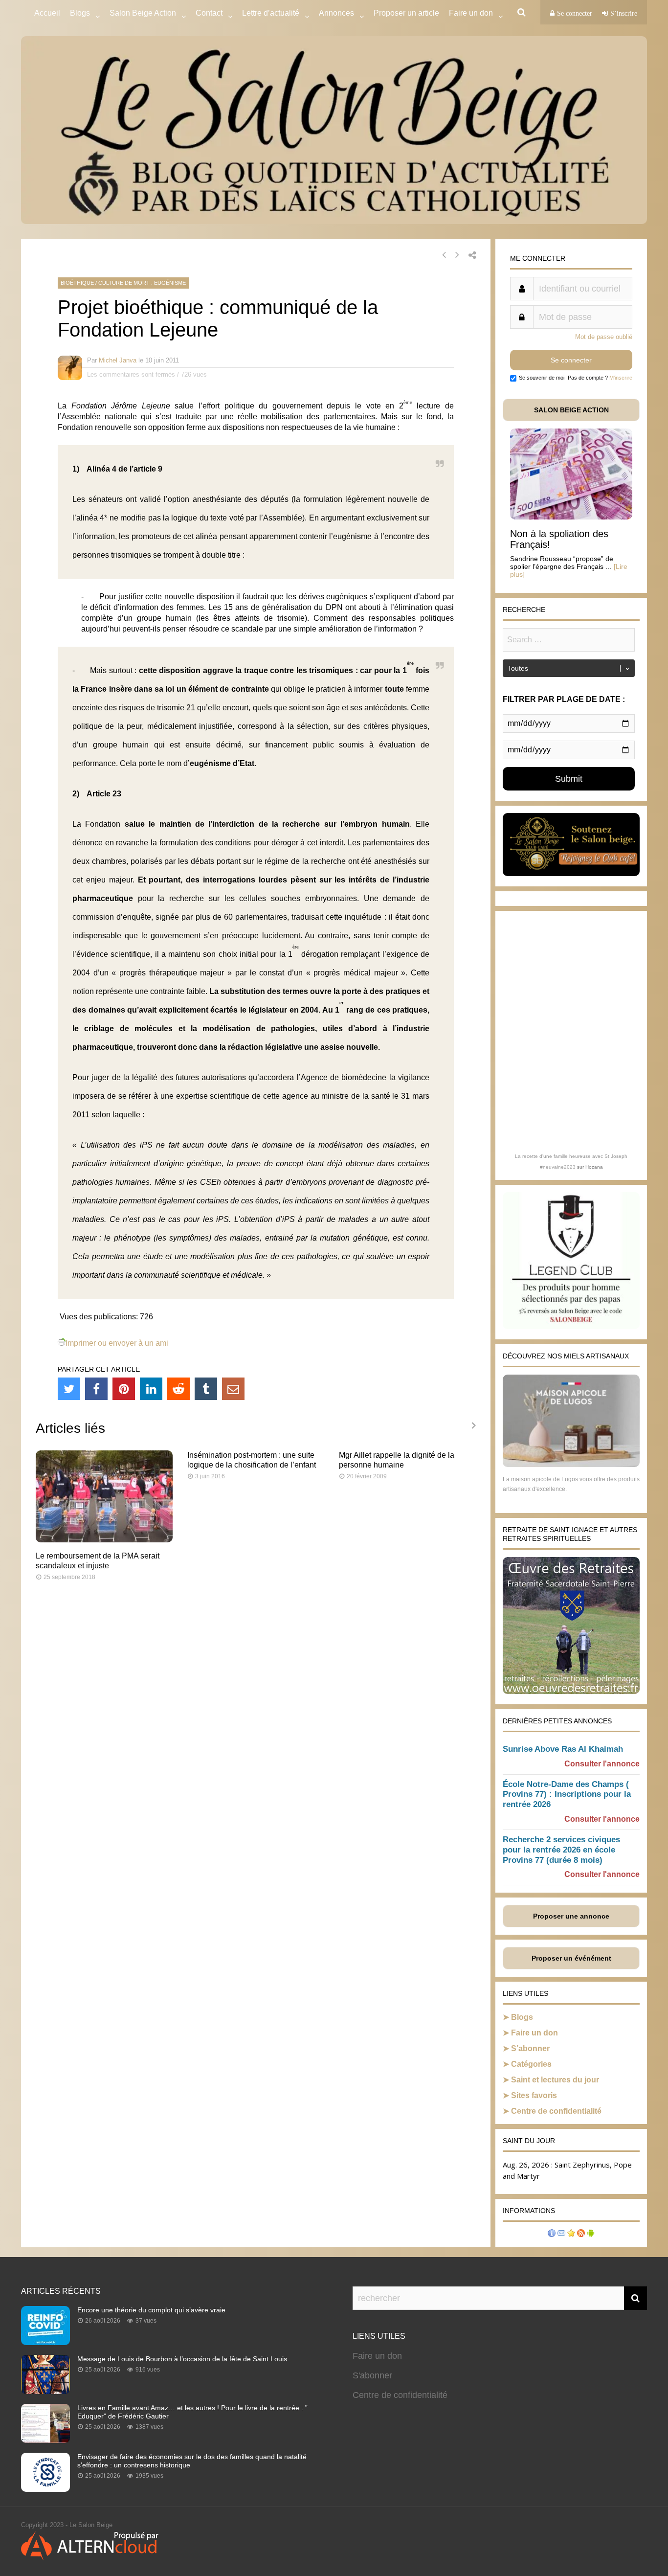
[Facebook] (96, 1389)
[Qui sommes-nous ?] (552, 2234)
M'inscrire (621, 378)
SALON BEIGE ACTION (571, 410)
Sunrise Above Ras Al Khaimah (563, 1749)
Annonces (336, 13)
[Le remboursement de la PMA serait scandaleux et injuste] (104, 1540)
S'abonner (372, 2375)
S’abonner (530, 2048)
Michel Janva (118, 360)
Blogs (80, 13)
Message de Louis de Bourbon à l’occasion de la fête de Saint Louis (182, 2359)
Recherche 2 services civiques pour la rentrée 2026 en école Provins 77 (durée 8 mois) (561, 1850)
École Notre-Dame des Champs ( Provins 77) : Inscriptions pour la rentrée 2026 (567, 1795)
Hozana (594, 1167)
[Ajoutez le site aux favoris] (571, 2234)
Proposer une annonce (571, 1916)
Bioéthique (77, 283)
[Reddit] (178, 1389)
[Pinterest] (124, 1389)
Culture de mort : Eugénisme (142, 283)
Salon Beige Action (143, 13)
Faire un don (534, 2033)
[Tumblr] (206, 1389)
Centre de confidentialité (556, 2111)
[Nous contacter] (561, 2234)
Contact (209, 13)
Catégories (531, 2064)
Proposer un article (406, 13)
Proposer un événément (571, 1958)
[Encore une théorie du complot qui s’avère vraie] (45, 2342)
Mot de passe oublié (604, 337)
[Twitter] (69, 1389)
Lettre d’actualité (271, 13)
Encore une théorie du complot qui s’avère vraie (151, 2310)
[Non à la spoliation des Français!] (571, 517)
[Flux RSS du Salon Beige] (581, 2234)
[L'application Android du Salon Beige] (591, 2234)
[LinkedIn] (151, 1389)
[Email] (233, 1389)
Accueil (47, 13)
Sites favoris (534, 2095)
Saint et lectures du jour (555, 2080)
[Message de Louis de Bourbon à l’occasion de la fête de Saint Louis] (45, 2391)
